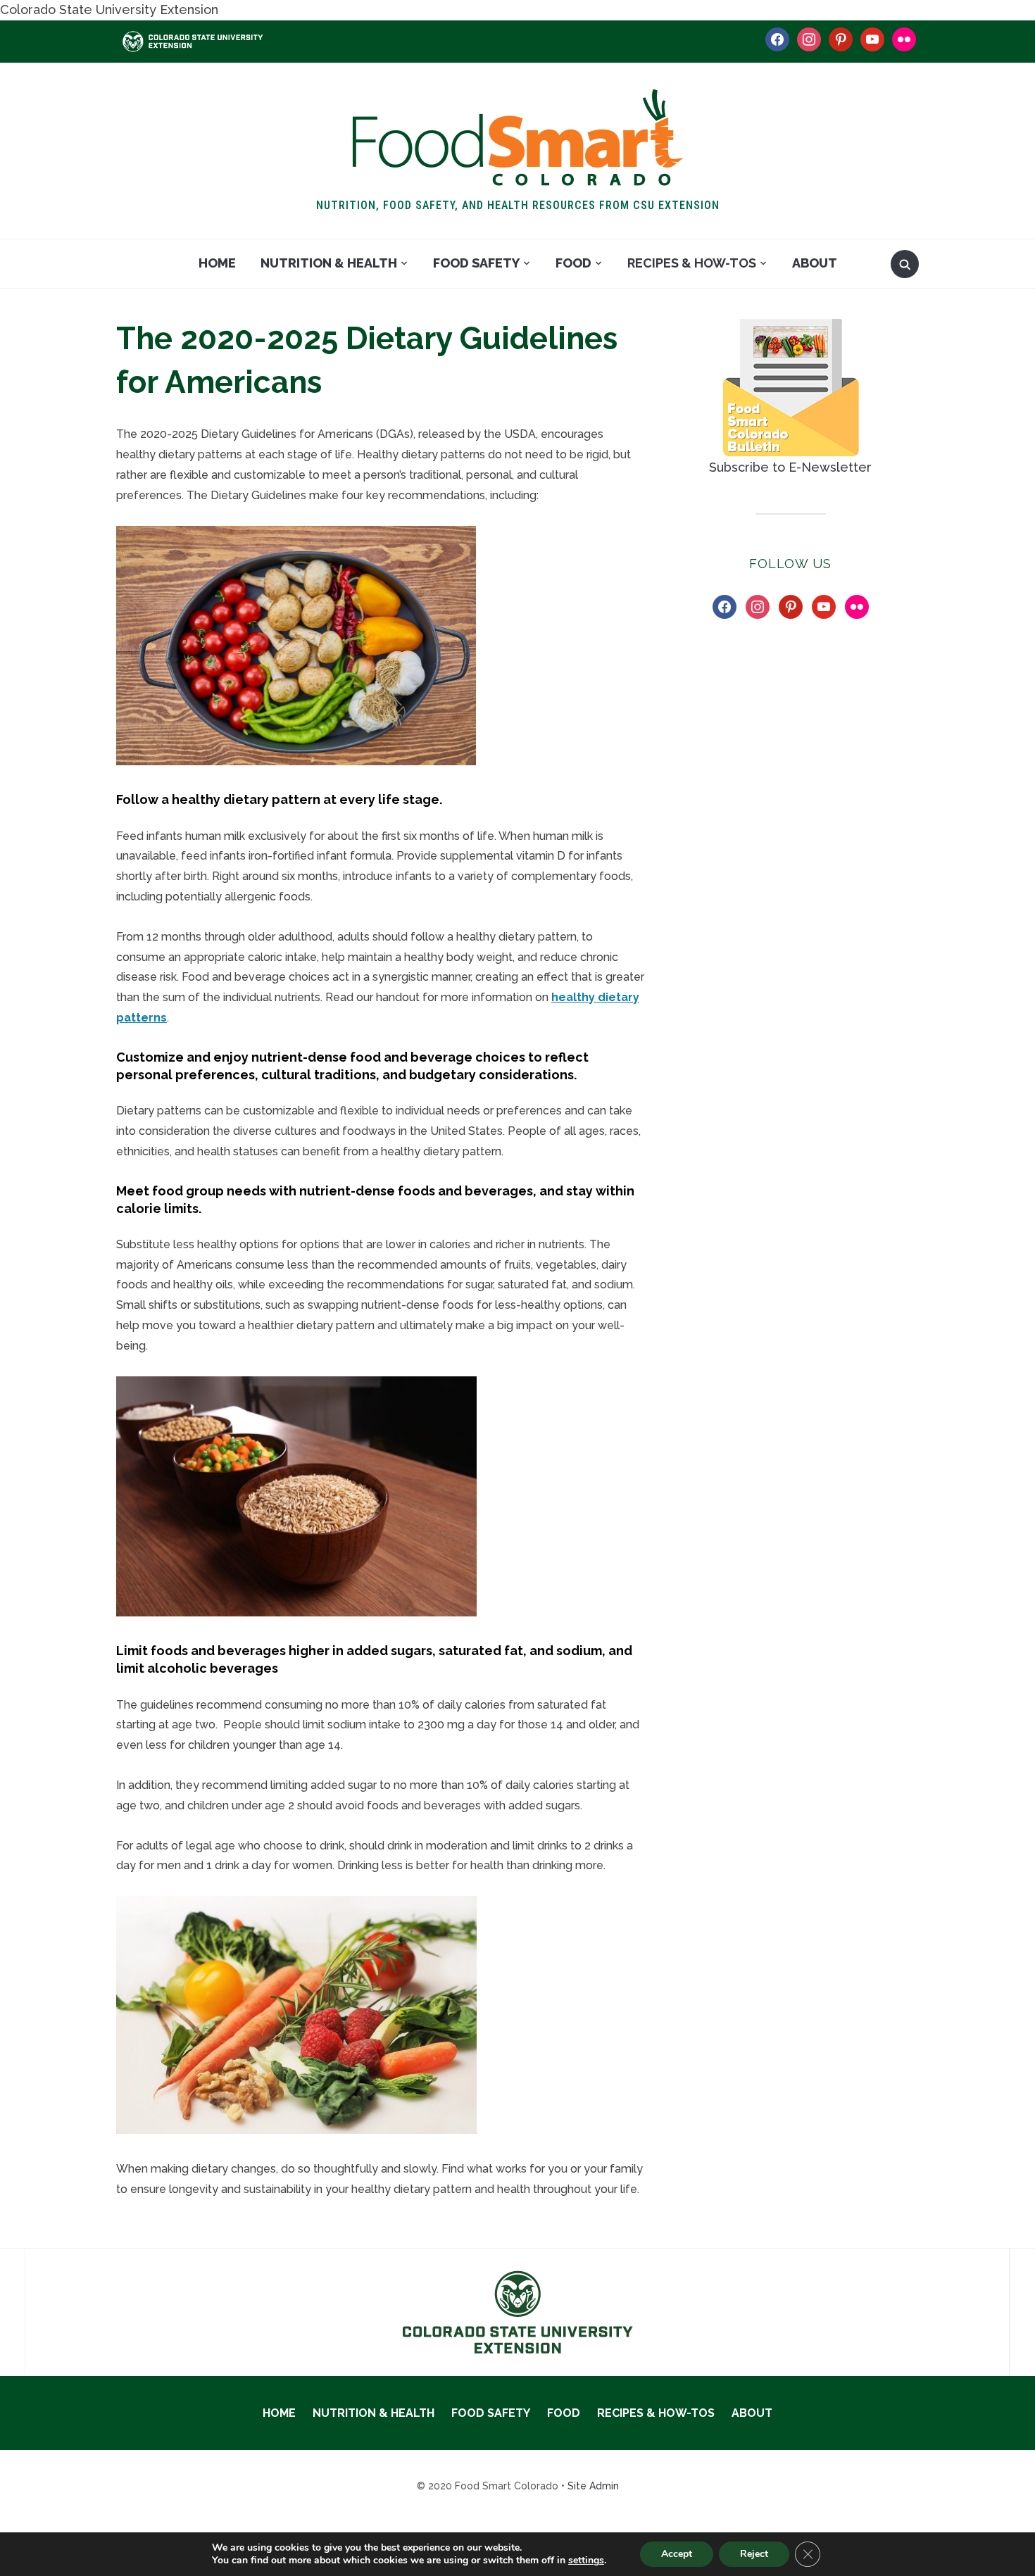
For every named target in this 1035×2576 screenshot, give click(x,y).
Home (217, 263)
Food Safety (476, 263)
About (815, 263)
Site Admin (593, 2486)
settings (586, 2561)
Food (573, 263)
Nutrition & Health (329, 263)
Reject (754, 2554)
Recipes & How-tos (692, 263)
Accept (677, 2554)
